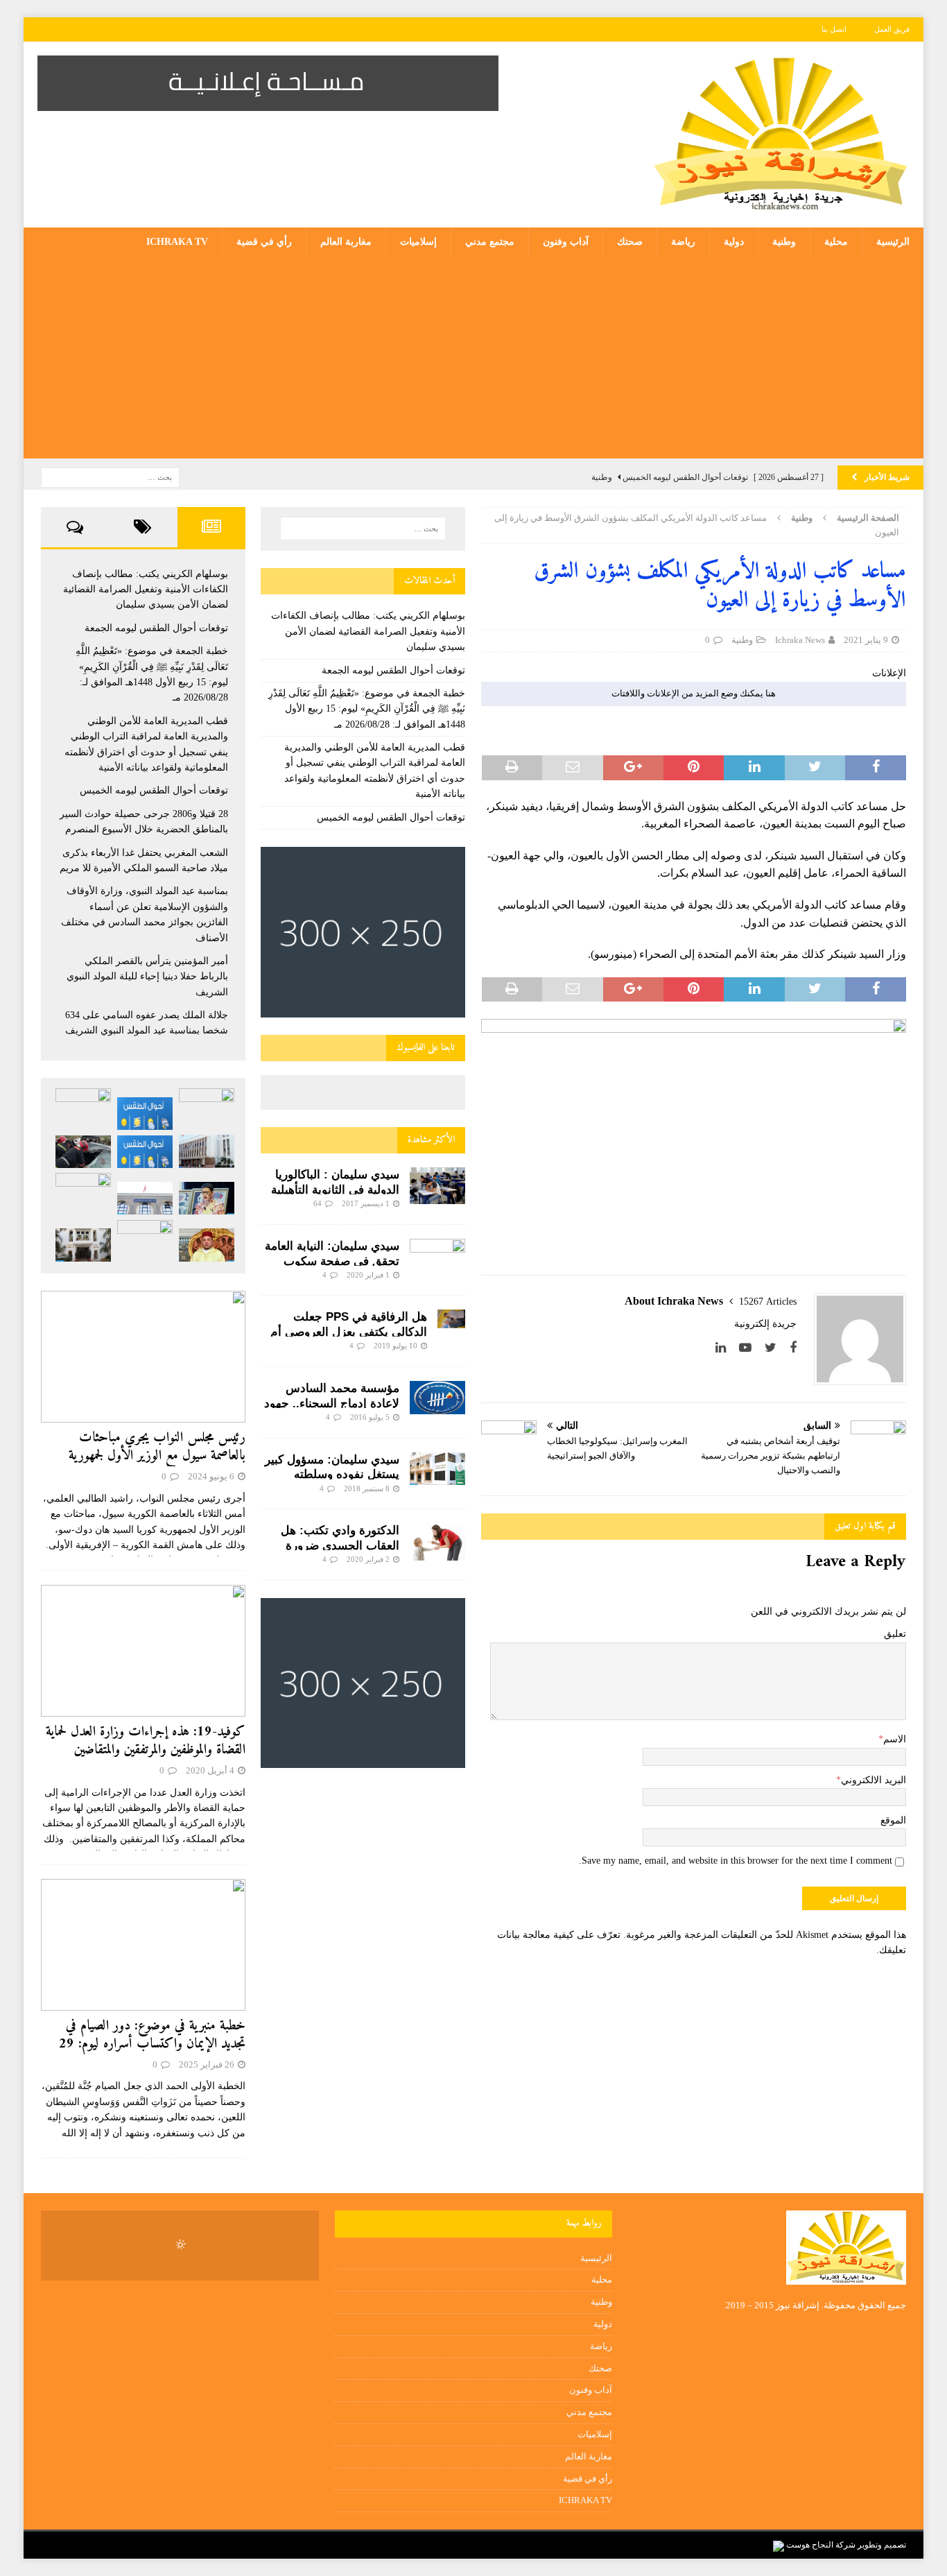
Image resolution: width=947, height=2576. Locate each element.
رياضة (683, 242)
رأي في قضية (264, 242)
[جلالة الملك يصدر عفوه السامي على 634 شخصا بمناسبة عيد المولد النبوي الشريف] (207, 1245)
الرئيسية (893, 242)
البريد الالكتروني (874, 1780)
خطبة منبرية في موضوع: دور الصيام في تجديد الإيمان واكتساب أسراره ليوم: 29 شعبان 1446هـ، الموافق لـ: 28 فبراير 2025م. (152, 2053)
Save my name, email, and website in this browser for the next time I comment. (736, 1861)
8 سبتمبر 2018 (367, 1488)
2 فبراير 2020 (368, 1559)
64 (318, 1203)
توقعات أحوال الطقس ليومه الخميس (391, 817)
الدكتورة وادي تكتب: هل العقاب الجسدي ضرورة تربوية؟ (340, 1546)
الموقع (893, 1820)
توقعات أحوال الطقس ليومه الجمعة (393, 670)
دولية (734, 242)
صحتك (630, 242)
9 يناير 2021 (866, 640)
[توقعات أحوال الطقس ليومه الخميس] (145, 1152)
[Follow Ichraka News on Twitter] (776, 1348)
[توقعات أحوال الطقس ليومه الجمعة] (145, 1114)
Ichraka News (800, 640)
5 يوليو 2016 (370, 1417)
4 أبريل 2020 (210, 1770)
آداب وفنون (566, 242)
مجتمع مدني (490, 242)
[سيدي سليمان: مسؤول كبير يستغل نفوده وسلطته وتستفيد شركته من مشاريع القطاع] (437, 1469)
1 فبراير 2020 (368, 1275)
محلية (836, 242)
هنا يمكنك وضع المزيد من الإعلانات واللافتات (694, 693)
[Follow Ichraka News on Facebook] (793, 1348)
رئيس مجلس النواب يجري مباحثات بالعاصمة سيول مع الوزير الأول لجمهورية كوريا (157, 1456)
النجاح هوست (809, 2545)
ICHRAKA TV (177, 242)
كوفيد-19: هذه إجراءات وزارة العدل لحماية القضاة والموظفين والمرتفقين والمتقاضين (146, 1741)
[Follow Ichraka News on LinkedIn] (726, 1348)
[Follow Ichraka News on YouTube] (750, 1348)
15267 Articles (768, 1302)
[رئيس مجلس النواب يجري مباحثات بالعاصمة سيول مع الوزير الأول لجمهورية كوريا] (143, 1357)
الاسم (895, 1739)
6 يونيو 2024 (211, 1476)
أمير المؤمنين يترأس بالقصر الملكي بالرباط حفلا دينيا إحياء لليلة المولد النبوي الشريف (147, 977)
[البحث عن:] (110, 476)
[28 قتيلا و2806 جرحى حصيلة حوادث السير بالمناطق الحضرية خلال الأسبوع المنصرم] (83, 1152)
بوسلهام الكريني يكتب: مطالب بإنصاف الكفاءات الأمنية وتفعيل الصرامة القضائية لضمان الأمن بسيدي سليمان (368, 631)
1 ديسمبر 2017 (366, 1203)
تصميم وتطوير (882, 2545)
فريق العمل (892, 29)
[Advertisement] (473, 361)
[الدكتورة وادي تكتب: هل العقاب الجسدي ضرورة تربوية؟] (437, 1542)
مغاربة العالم (346, 242)
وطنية (784, 242)
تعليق (895, 1634)
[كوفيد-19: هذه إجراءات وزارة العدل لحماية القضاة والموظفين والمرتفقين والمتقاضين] (143, 1651)
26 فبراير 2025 (207, 2064)
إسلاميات (418, 242)
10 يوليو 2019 (396, 1346)
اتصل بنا (834, 29)
